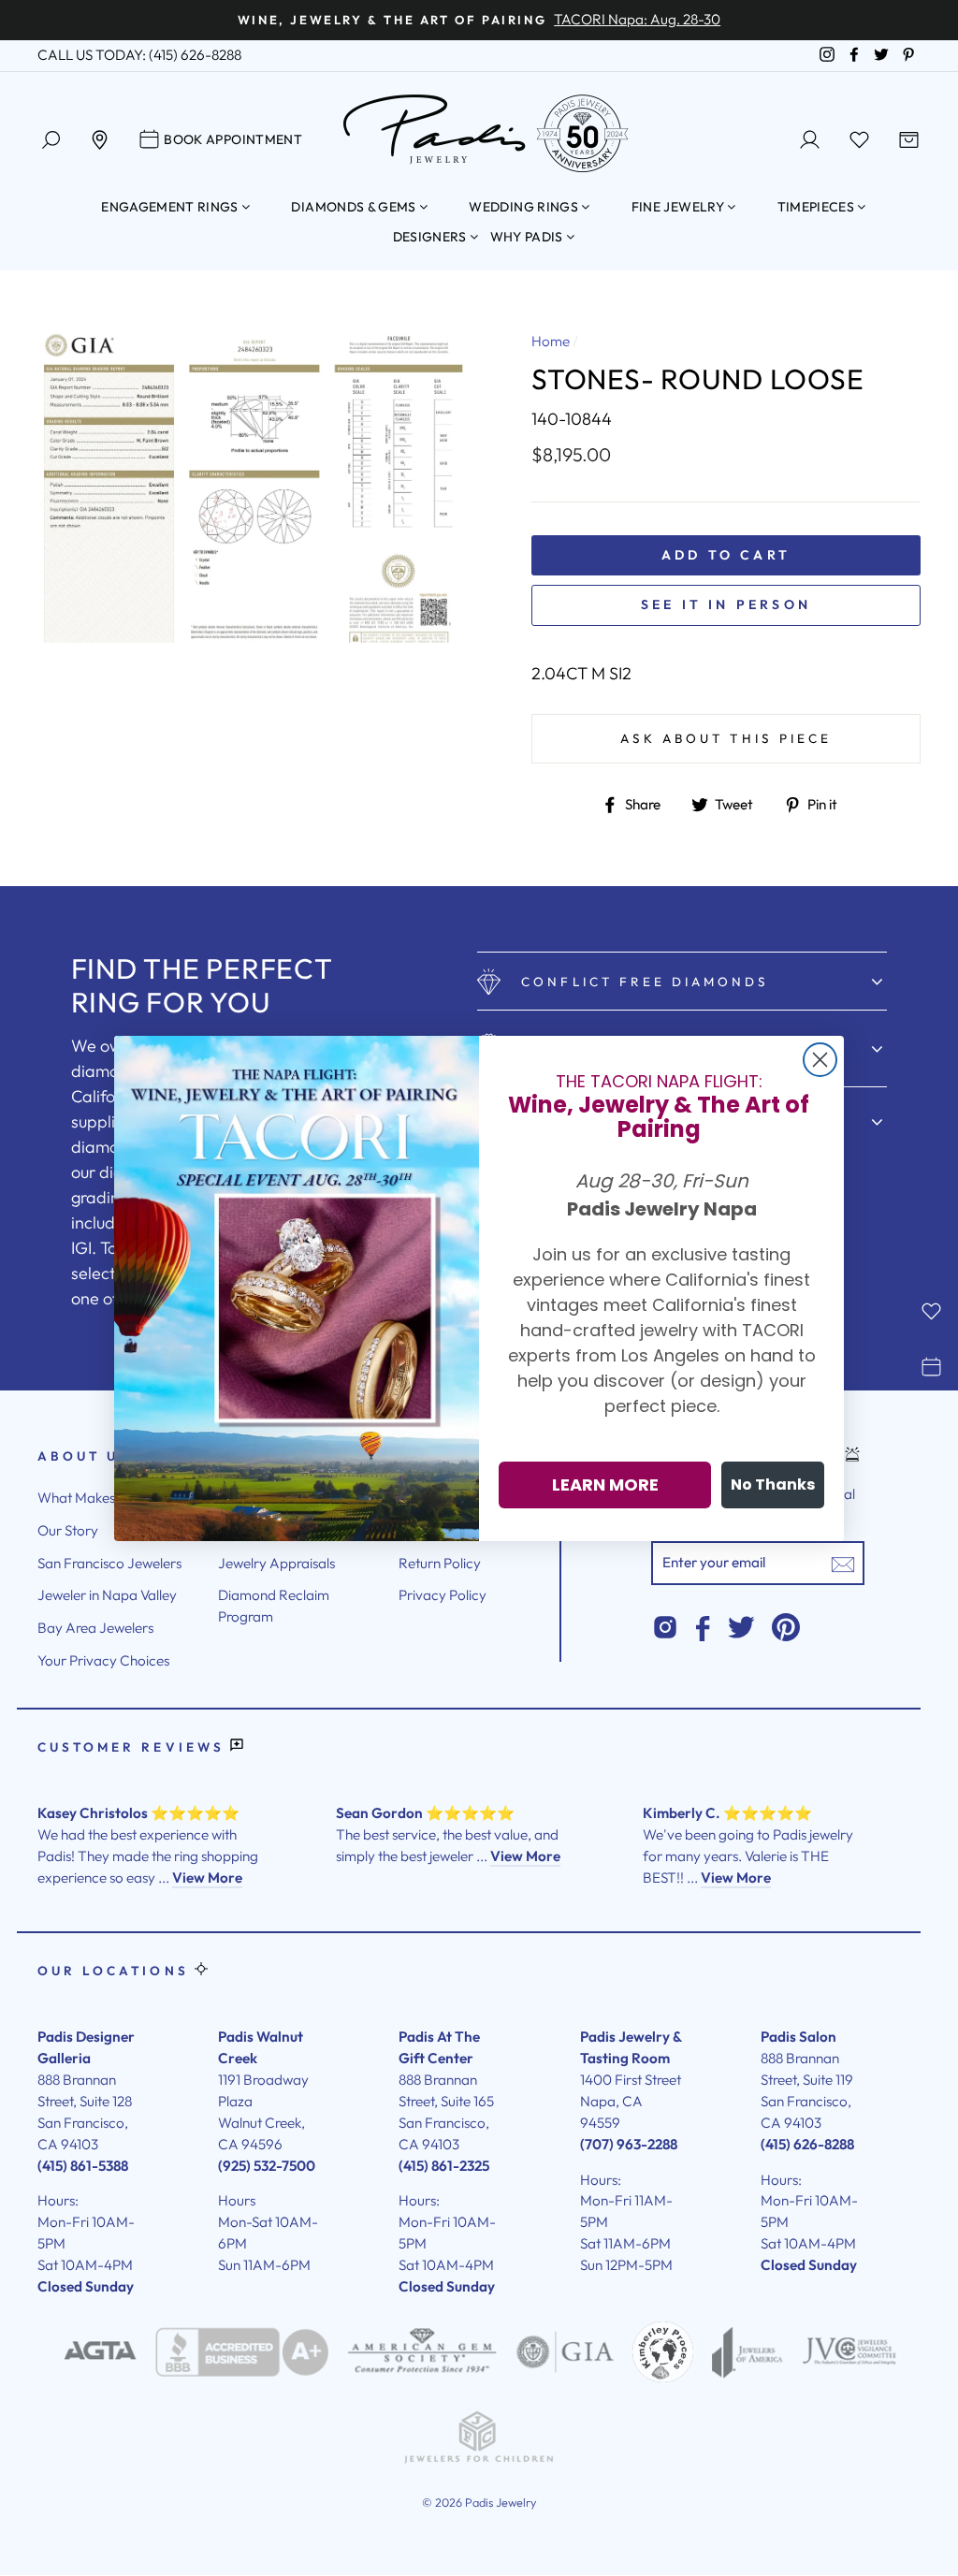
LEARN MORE (605, 1484)
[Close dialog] (820, 1060)
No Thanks (773, 1484)
